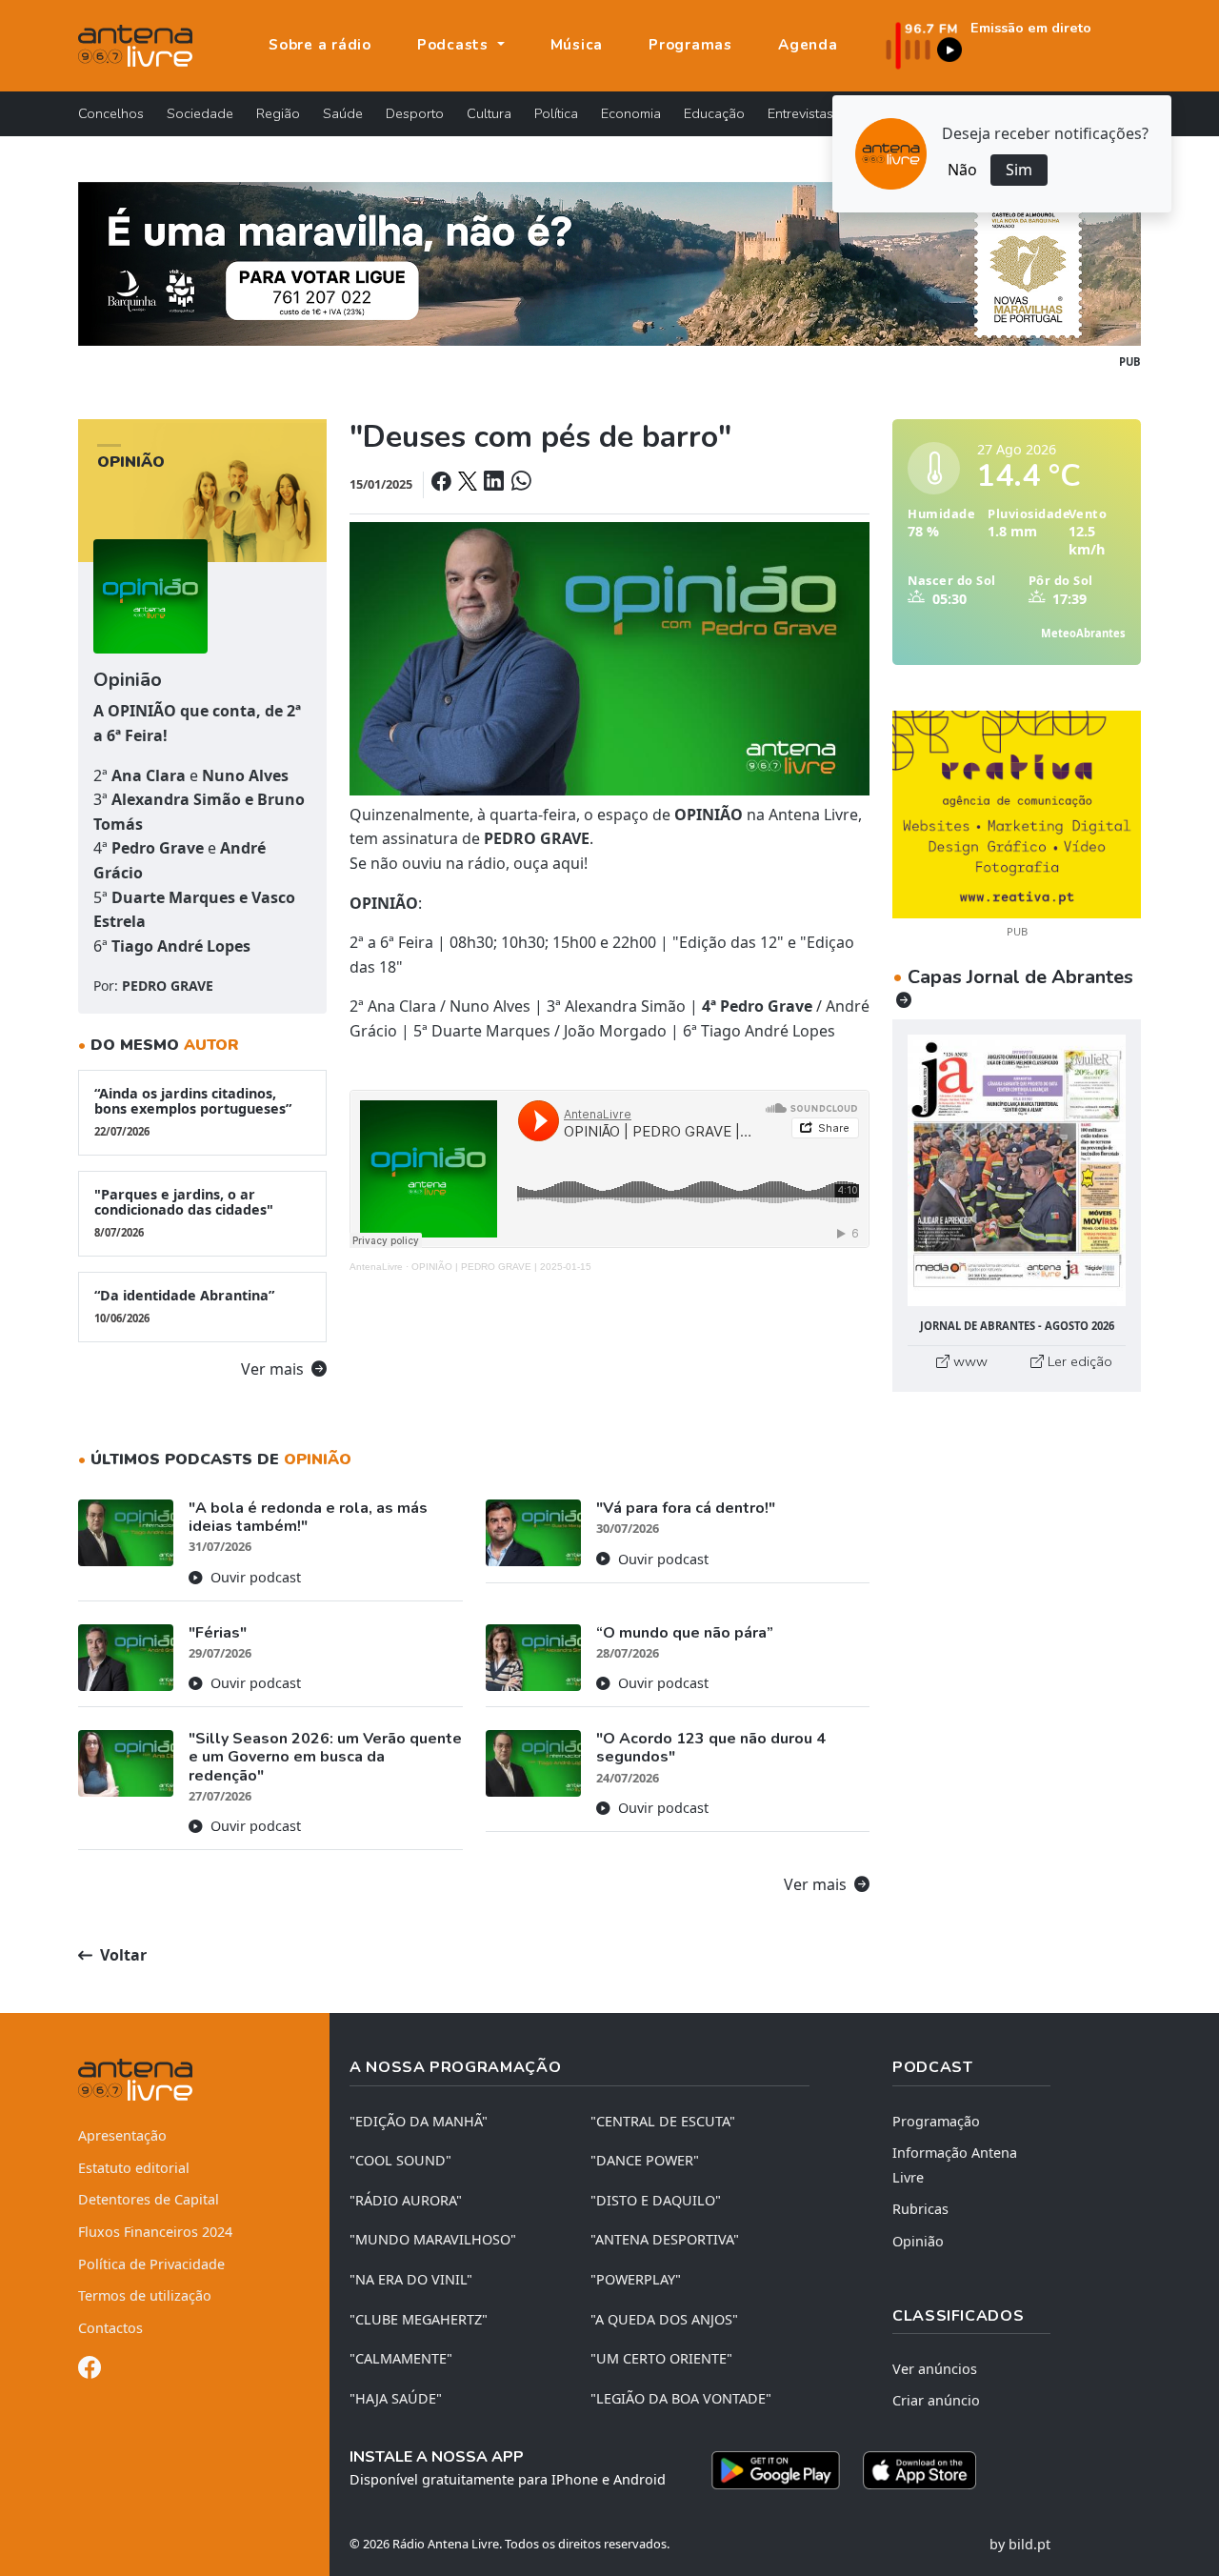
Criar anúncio (936, 2400)
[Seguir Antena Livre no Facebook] (90, 2371)
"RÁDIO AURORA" (406, 2200)
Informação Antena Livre (955, 2165)
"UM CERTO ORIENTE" (661, 2358)
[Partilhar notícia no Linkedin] (495, 484)
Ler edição (1078, 1361)
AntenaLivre (376, 1267)
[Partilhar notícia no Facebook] (443, 484)
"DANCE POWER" (645, 2160)
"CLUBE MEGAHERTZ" (419, 2319)
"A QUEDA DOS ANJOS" (664, 2319)
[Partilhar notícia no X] (469, 484)
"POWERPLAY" (636, 2279)
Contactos (110, 2328)
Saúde (343, 113)
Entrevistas (800, 113)
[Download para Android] (776, 2470)
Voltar (121, 1955)
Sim (1019, 170)
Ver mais (274, 1369)
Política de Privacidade (151, 2264)
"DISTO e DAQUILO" (656, 2200)
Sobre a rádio (320, 45)
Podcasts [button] (455, 45)
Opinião (918, 2241)
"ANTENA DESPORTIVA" (665, 2239)
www (969, 1361)
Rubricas (920, 2209)
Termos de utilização (145, 2295)
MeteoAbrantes (1083, 633)
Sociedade (200, 113)
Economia (631, 113)
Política (556, 113)
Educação (714, 113)
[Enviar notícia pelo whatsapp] (519, 484)
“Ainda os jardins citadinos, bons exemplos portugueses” (193, 1111)
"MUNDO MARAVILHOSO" (433, 2239)
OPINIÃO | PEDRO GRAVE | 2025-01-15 (501, 1267)
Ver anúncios (935, 2369)
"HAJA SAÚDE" (396, 2398)
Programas (690, 45)
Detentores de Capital (149, 2199)
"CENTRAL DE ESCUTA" (663, 2121)
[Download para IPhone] (919, 2470)
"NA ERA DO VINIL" (411, 2279)
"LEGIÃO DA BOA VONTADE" (681, 2398)
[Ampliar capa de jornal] (1017, 1170)
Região (278, 113)
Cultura (489, 113)
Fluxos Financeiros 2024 (155, 2232)
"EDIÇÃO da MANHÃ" (419, 2121)
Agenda (808, 45)
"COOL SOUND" (400, 2160)
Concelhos (111, 113)
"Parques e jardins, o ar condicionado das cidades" (184, 1212)
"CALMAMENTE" (401, 2358)
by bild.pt (1020, 2544)
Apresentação (122, 2135)
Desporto (415, 113)
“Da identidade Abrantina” (184, 1306)
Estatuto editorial (134, 2168)
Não (962, 170)
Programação (936, 2121)
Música (577, 45)
